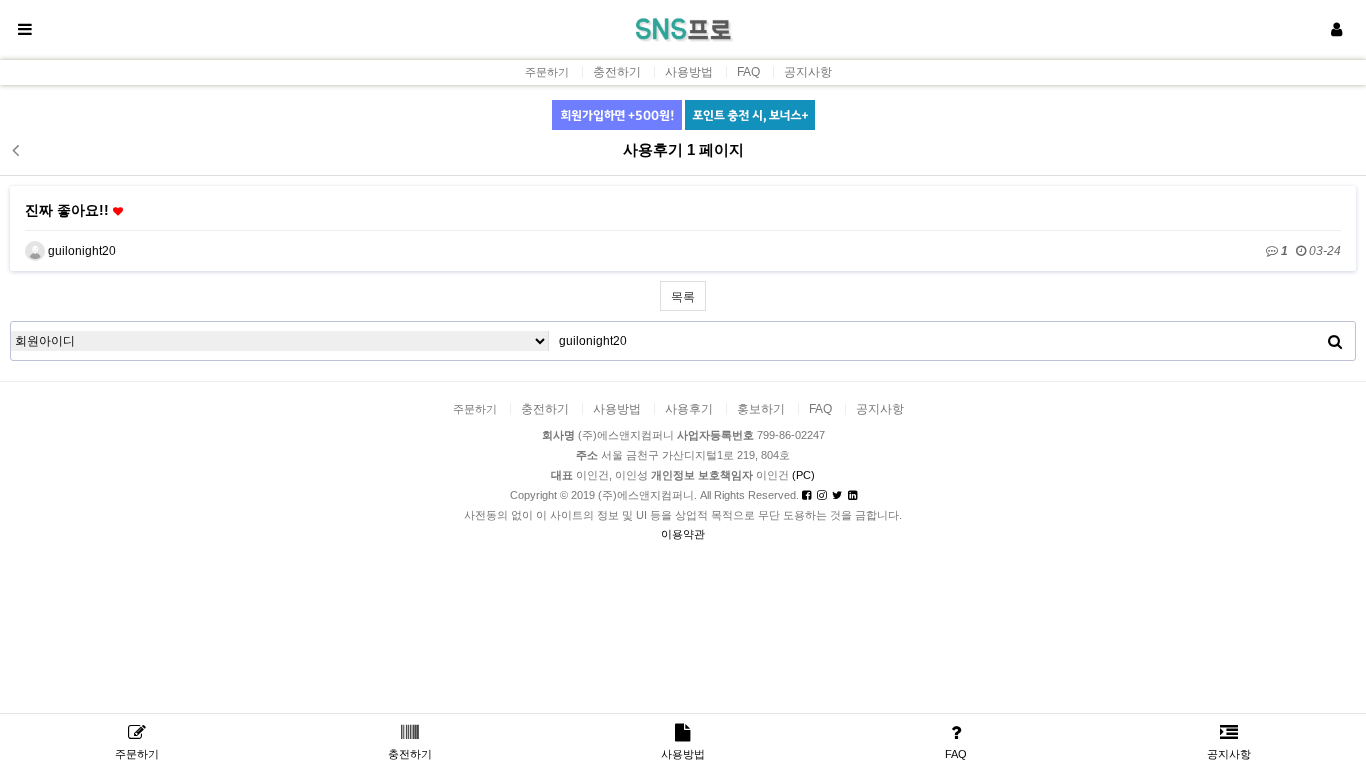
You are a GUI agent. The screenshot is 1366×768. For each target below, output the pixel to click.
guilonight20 (80, 251)
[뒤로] (15, 150)
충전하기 (617, 72)
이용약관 (683, 534)
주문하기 (547, 72)
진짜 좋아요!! (69, 210)
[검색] (1335, 341)
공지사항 (808, 72)
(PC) (803, 475)
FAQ (748, 72)
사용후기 (689, 409)
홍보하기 (761, 409)
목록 (683, 297)
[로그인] (1336, 30)
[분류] (25, 30)
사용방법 (689, 72)
